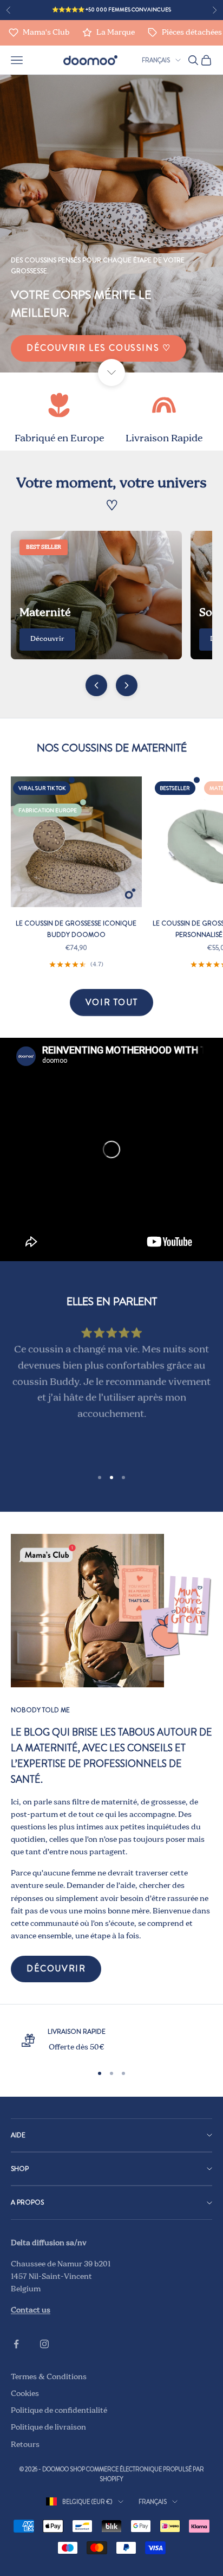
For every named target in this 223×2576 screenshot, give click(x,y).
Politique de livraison (48, 2427)
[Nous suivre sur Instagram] (44, 2344)
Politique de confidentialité (59, 2411)
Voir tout (111, 1002)
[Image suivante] (127, 685)
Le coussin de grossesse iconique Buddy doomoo (76, 929)
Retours (25, 2445)
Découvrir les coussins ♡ (99, 348)
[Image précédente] (96, 685)
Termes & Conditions (49, 2377)
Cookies (25, 2394)
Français (156, 60)
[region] (111, 2040)
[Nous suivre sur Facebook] (16, 2344)
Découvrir (47, 639)
